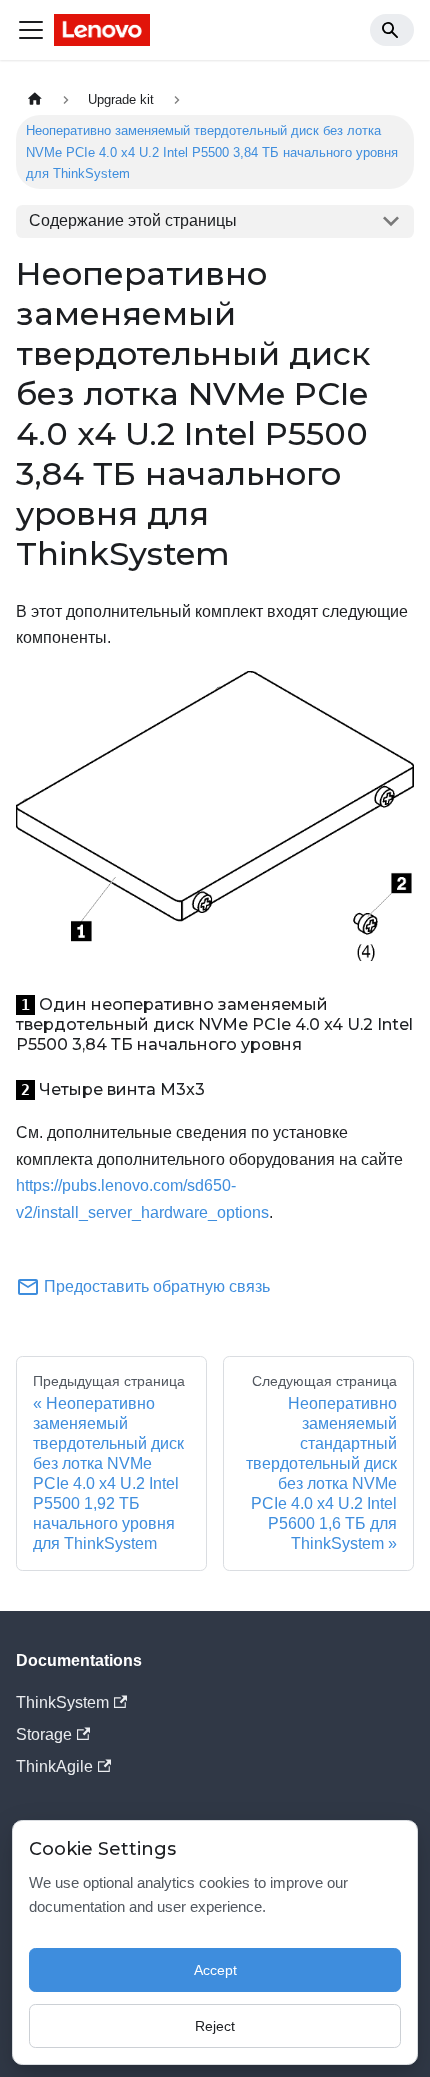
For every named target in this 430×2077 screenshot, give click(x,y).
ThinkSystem (62, 1702)
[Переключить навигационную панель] (31, 30)
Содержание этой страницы (133, 220)
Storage (44, 1734)
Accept (215, 1970)
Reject (215, 2026)
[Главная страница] (35, 99)
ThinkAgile (54, 1766)
